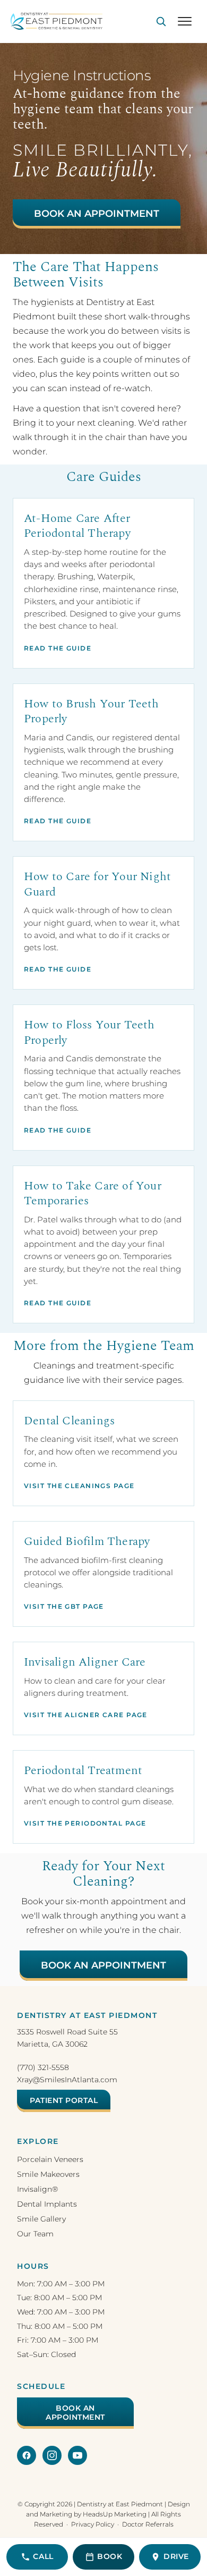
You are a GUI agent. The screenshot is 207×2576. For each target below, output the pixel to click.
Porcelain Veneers (50, 2159)
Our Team (35, 2234)
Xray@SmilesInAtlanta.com (67, 2080)
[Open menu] (185, 21)
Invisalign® (37, 2189)
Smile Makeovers (48, 2174)
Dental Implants (47, 2204)
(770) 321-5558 (43, 2067)
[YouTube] (77, 2455)
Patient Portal (64, 2100)
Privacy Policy (93, 2524)
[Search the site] (161, 21)
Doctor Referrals (148, 2524)
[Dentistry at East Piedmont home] (57, 21)
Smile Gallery (41, 2219)
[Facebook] (27, 2455)
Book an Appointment (97, 214)
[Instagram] (52, 2455)
